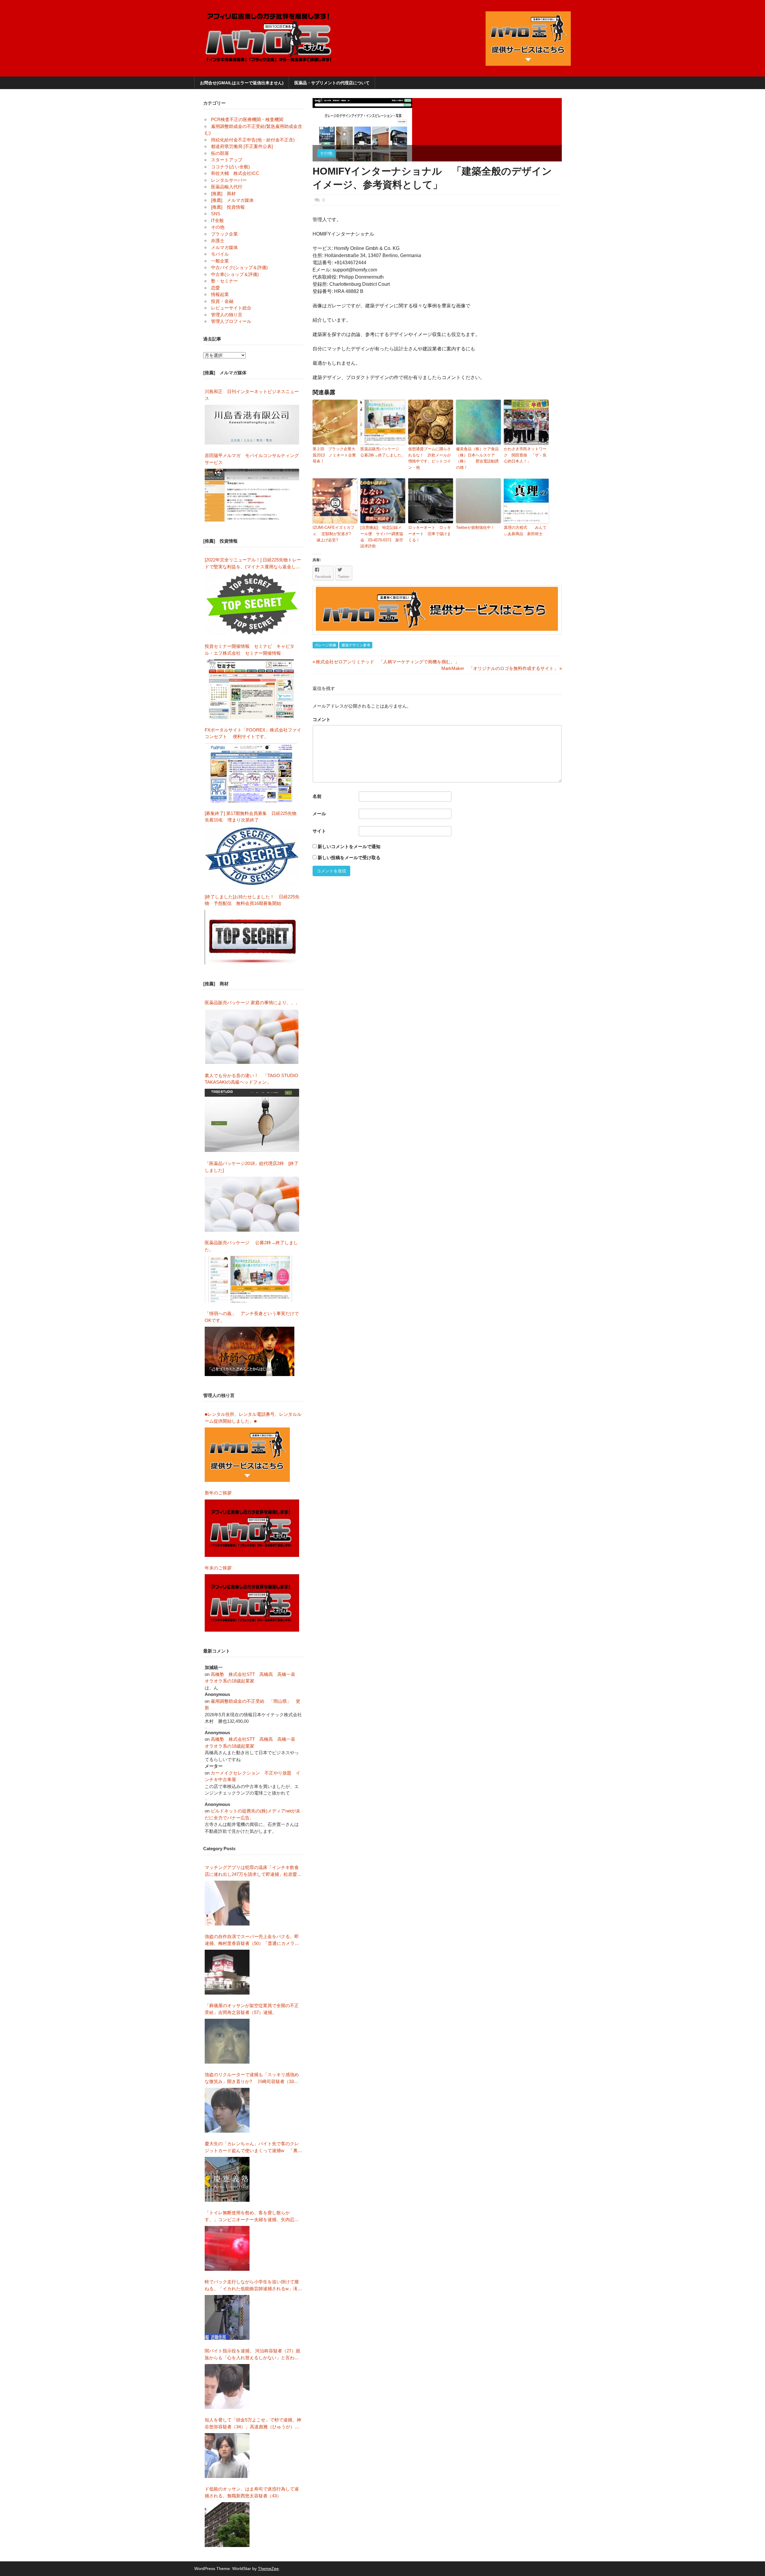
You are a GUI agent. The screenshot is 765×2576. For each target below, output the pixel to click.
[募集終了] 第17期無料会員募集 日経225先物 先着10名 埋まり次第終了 (253, 817)
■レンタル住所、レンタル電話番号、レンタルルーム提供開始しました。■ (253, 1418)
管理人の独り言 (227, 315)
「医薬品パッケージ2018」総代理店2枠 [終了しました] (252, 1167)
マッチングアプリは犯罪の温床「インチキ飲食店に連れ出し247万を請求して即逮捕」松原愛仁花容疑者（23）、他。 (253, 1871)
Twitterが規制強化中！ (475, 527)
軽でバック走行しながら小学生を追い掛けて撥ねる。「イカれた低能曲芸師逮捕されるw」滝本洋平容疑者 (253, 2286)
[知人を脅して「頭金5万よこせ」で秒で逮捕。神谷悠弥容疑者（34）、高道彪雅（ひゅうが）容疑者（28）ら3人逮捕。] (227, 2456)
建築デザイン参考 (356, 645)
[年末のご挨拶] (252, 1603)
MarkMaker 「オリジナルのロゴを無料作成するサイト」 (500, 668)
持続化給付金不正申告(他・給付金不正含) (253, 140)
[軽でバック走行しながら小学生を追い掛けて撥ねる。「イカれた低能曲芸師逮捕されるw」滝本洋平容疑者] (227, 2317)
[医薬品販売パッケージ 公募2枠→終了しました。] (250, 1279)
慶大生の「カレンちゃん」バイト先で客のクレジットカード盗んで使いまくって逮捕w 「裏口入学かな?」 (253, 2147)
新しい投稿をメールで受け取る (349, 858)
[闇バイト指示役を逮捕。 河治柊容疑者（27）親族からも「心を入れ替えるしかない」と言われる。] (227, 2386)
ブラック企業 (224, 234)
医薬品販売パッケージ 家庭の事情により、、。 (252, 1003)
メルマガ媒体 (224, 247)
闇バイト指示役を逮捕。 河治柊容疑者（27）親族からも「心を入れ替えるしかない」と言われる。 (253, 2355)
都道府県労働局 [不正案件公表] (242, 146)
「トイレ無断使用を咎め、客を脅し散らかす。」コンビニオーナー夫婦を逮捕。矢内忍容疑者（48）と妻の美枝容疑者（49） (252, 2217)
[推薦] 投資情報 (228, 207)
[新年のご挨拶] (252, 1528)
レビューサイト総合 (231, 308)
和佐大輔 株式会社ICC (235, 173)
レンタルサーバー (229, 180)
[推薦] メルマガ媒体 (232, 200)
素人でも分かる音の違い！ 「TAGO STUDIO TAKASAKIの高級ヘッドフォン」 (251, 1079)
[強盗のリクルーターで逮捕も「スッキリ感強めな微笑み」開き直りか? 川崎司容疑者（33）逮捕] (227, 2110)
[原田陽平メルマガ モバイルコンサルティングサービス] (252, 495)
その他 (326, 153)
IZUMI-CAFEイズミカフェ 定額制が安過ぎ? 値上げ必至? (333, 534)
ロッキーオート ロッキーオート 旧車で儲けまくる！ (430, 534)
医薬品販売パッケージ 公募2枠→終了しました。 (383, 452)
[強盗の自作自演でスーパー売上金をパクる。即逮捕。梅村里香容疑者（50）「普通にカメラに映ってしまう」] (227, 1972)
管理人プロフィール (231, 321)
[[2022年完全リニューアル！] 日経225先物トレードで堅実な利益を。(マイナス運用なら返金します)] (252, 604)
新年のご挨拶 (220, 1493)
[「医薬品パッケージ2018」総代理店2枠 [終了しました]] (252, 1204)
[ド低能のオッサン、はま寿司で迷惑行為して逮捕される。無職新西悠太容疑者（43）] (227, 2525)
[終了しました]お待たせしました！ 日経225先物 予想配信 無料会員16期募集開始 (252, 900)
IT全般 (217, 220)
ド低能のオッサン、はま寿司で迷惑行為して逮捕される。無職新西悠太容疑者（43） (252, 2492)
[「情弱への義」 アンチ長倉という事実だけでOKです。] (250, 1351)
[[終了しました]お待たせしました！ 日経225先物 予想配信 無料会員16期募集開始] (252, 937)
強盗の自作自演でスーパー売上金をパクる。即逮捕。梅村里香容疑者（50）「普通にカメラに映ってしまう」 (252, 1940)
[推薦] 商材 (223, 194)
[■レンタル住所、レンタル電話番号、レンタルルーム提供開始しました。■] (247, 1455)
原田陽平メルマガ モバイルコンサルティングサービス (252, 459)
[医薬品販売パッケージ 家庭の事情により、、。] (252, 1037)
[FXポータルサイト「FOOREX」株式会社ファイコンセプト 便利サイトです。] (251, 773)
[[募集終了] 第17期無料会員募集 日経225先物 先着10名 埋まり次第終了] (252, 856)
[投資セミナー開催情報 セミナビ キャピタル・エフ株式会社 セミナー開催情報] (252, 689)
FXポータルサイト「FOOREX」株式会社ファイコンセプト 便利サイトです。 (253, 733)
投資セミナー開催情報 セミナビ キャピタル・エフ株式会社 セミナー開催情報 (250, 650)
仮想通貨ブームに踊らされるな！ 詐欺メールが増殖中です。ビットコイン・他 (430, 458)
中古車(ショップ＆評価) (235, 274)
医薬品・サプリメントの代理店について (332, 83)
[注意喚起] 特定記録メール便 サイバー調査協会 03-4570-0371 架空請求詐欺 (382, 537)
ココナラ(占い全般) (230, 167)
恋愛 (215, 288)
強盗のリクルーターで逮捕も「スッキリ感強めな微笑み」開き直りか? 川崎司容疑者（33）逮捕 (252, 2078)
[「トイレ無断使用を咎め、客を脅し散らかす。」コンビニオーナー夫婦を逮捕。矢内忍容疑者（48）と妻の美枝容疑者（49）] (227, 2248)
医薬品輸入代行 (227, 187)
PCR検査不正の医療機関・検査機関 (247, 119)
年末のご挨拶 (218, 1568)
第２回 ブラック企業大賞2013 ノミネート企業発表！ (334, 455)
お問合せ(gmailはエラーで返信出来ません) (242, 83)
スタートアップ (227, 160)
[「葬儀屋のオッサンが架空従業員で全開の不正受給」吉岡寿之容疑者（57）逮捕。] (227, 2041)
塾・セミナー (224, 281)
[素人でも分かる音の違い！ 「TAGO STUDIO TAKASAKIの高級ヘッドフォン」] (252, 1121)
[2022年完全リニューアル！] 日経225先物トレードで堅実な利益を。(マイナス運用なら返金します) (253, 564)
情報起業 (220, 294)
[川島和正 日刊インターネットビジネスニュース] (252, 425)
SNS (216, 214)
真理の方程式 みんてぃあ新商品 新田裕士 (525, 531)
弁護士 (218, 241)
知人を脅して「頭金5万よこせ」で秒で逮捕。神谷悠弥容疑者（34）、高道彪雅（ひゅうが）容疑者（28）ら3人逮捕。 (253, 2424)
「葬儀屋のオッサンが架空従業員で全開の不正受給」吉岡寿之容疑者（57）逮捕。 (252, 2009)
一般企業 (220, 261)
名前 (317, 796)
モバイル (220, 254)
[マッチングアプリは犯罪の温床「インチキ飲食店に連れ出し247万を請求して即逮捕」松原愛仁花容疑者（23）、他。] (227, 1903)
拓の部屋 (220, 153)
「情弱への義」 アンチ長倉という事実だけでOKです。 (252, 1317)
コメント (322, 719)
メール (319, 814)
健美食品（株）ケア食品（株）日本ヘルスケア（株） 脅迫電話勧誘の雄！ (477, 458)
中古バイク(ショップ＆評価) (239, 267)
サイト (319, 831)
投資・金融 (222, 301)
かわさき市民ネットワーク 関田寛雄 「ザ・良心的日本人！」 (525, 455)
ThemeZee (268, 2569)
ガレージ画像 (325, 645)
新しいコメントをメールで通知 (349, 846)
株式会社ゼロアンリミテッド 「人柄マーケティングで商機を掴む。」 (386, 662)
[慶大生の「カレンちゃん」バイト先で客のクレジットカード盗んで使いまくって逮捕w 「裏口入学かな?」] (227, 2179)
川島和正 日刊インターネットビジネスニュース (252, 395)
